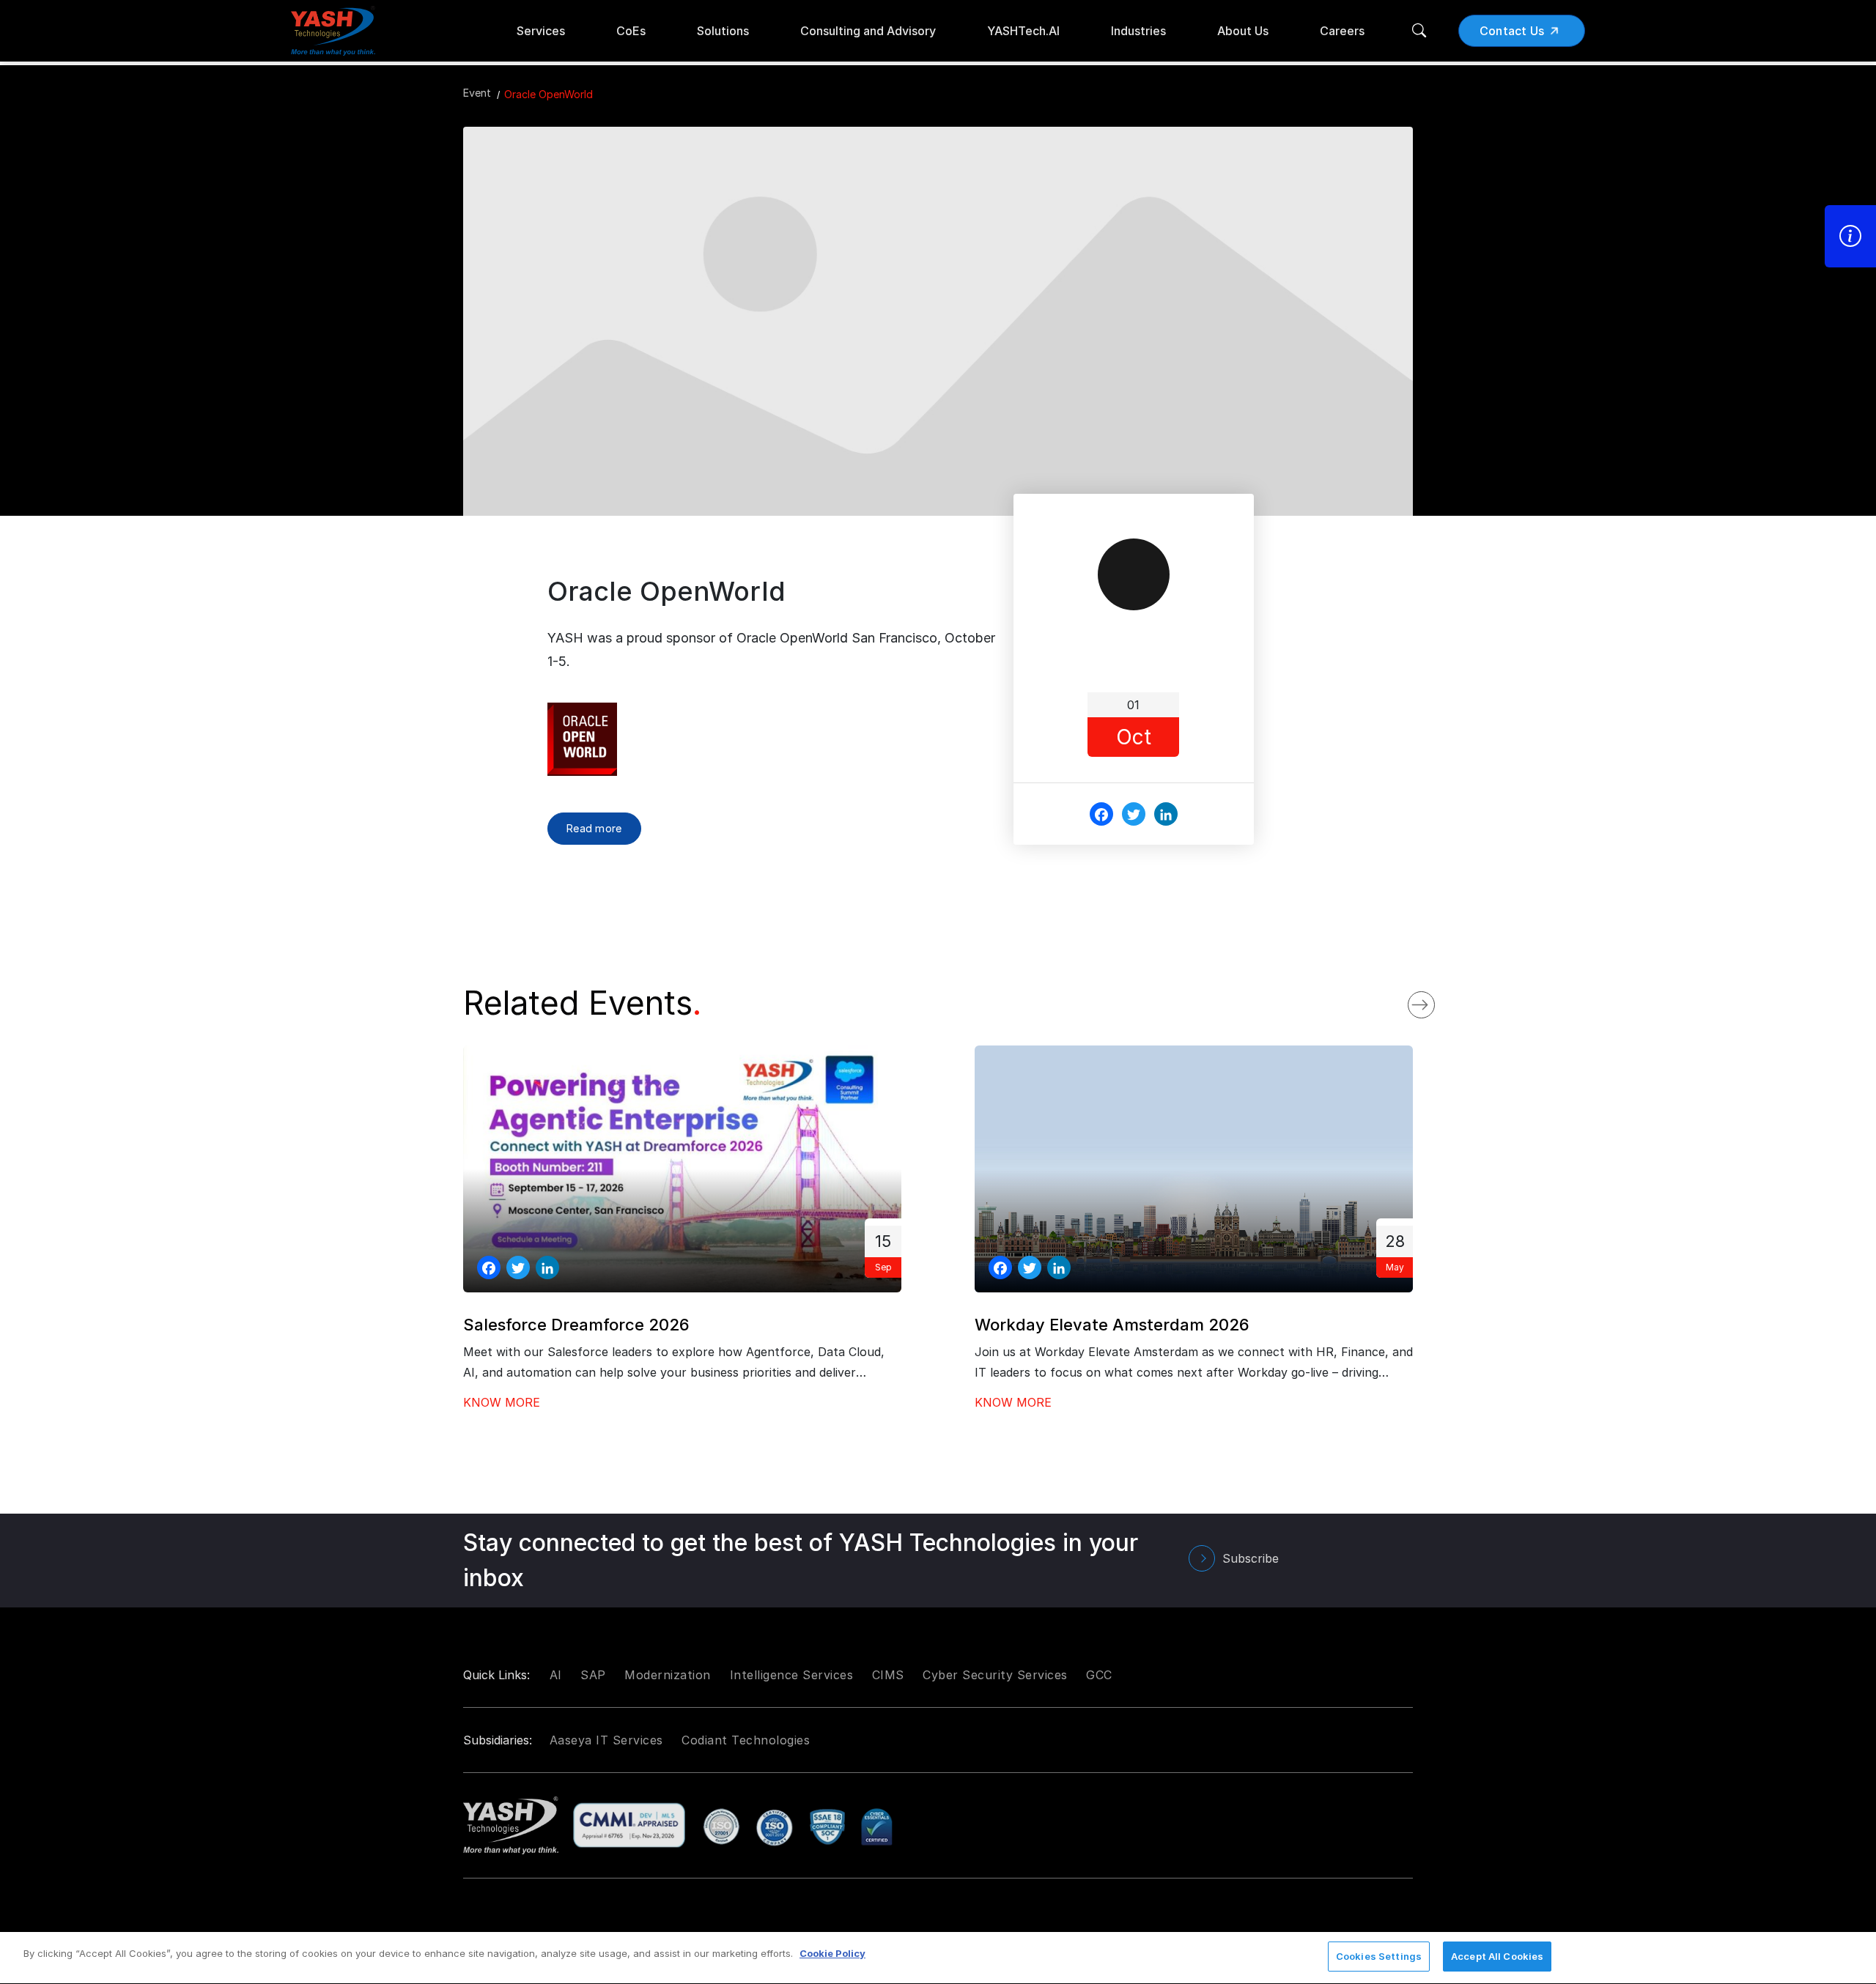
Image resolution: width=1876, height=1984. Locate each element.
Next (1436, 1001)
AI (556, 1675)
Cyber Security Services (995, 1675)
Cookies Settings (1379, 1956)
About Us (1243, 31)
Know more (502, 1402)
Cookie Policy (832, 1953)
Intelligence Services (792, 1675)
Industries (1138, 31)
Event (477, 93)
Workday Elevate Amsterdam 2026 (1112, 1325)
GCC (1099, 1675)
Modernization (668, 1675)
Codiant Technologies (746, 1740)
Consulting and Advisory (868, 31)
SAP (593, 1675)
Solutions (723, 31)
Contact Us (1512, 31)
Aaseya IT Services (606, 1740)
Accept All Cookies (1497, 1956)
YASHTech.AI (1023, 31)
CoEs (631, 31)
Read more (594, 828)
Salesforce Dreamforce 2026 (576, 1325)
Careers (1342, 31)
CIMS (888, 1675)
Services (541, 31)
